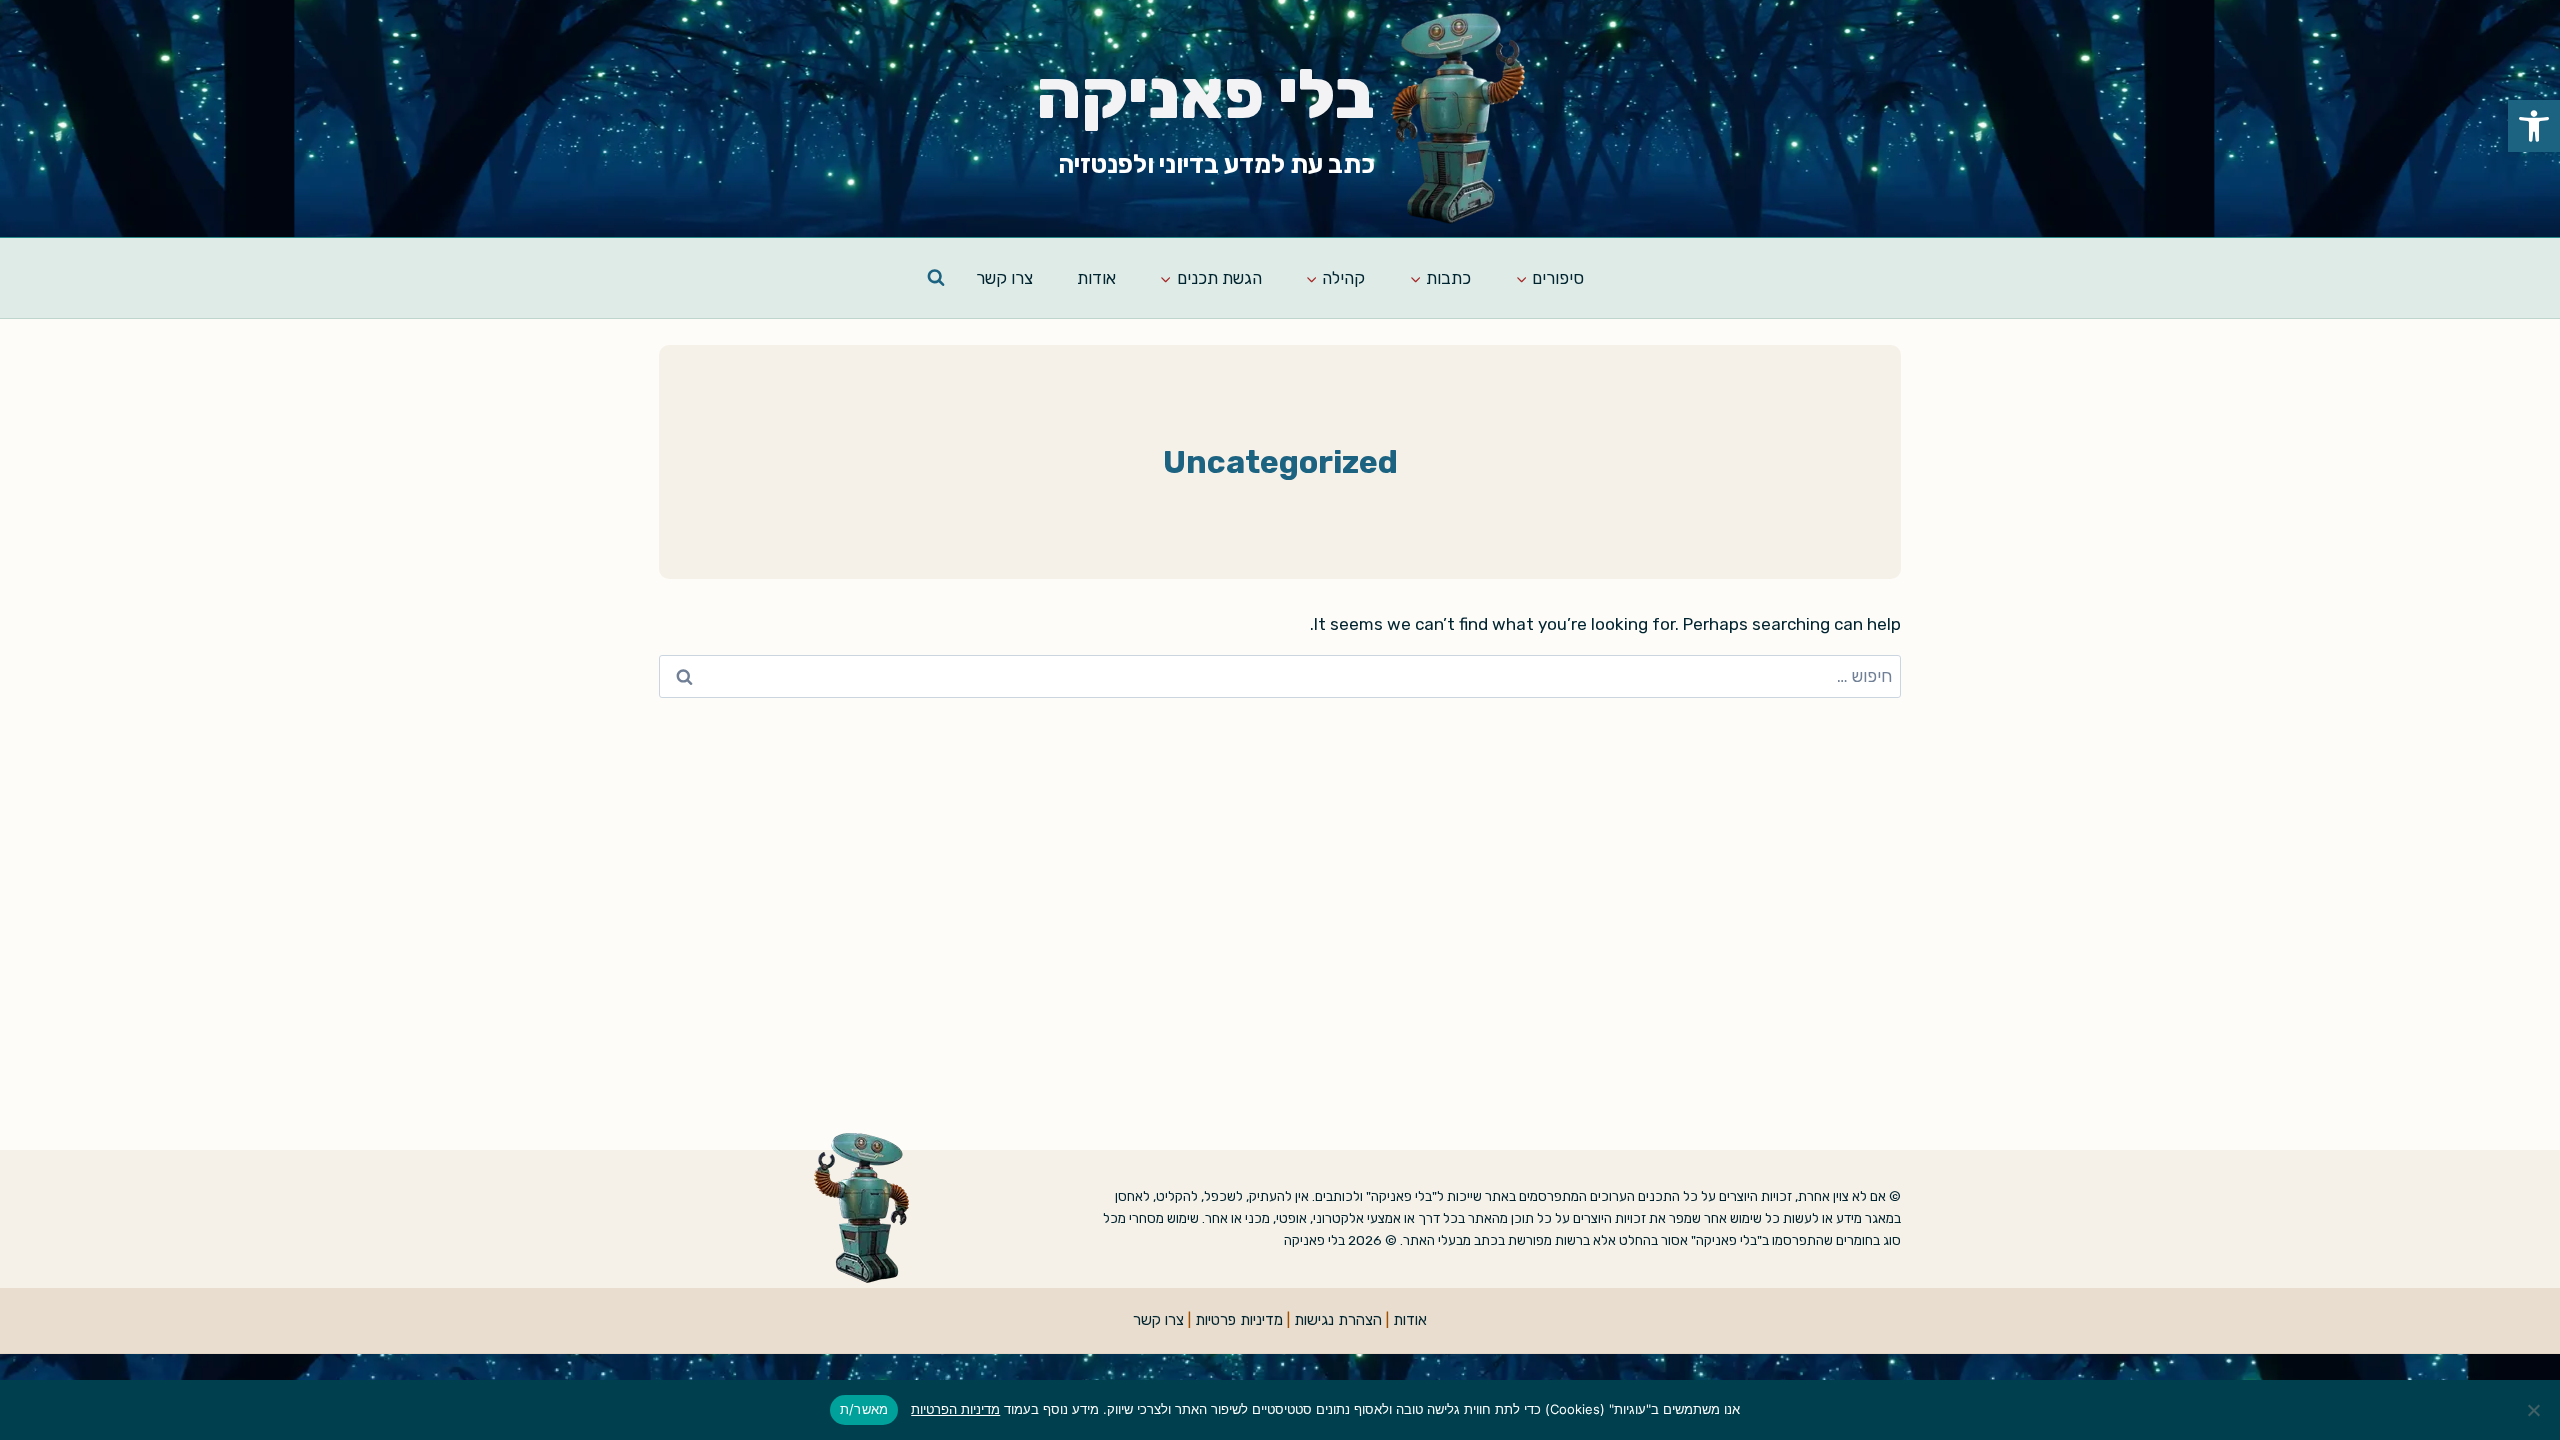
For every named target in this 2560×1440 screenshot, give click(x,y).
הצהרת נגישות (1338, 1320)
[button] (2534, 126)
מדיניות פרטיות (1239, 1320)
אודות (1096, 278)
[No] (2535, 1410)
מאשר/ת (864, 1409)
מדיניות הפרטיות (955, 1409)
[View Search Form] (936, 278)
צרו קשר (1004, 278)
